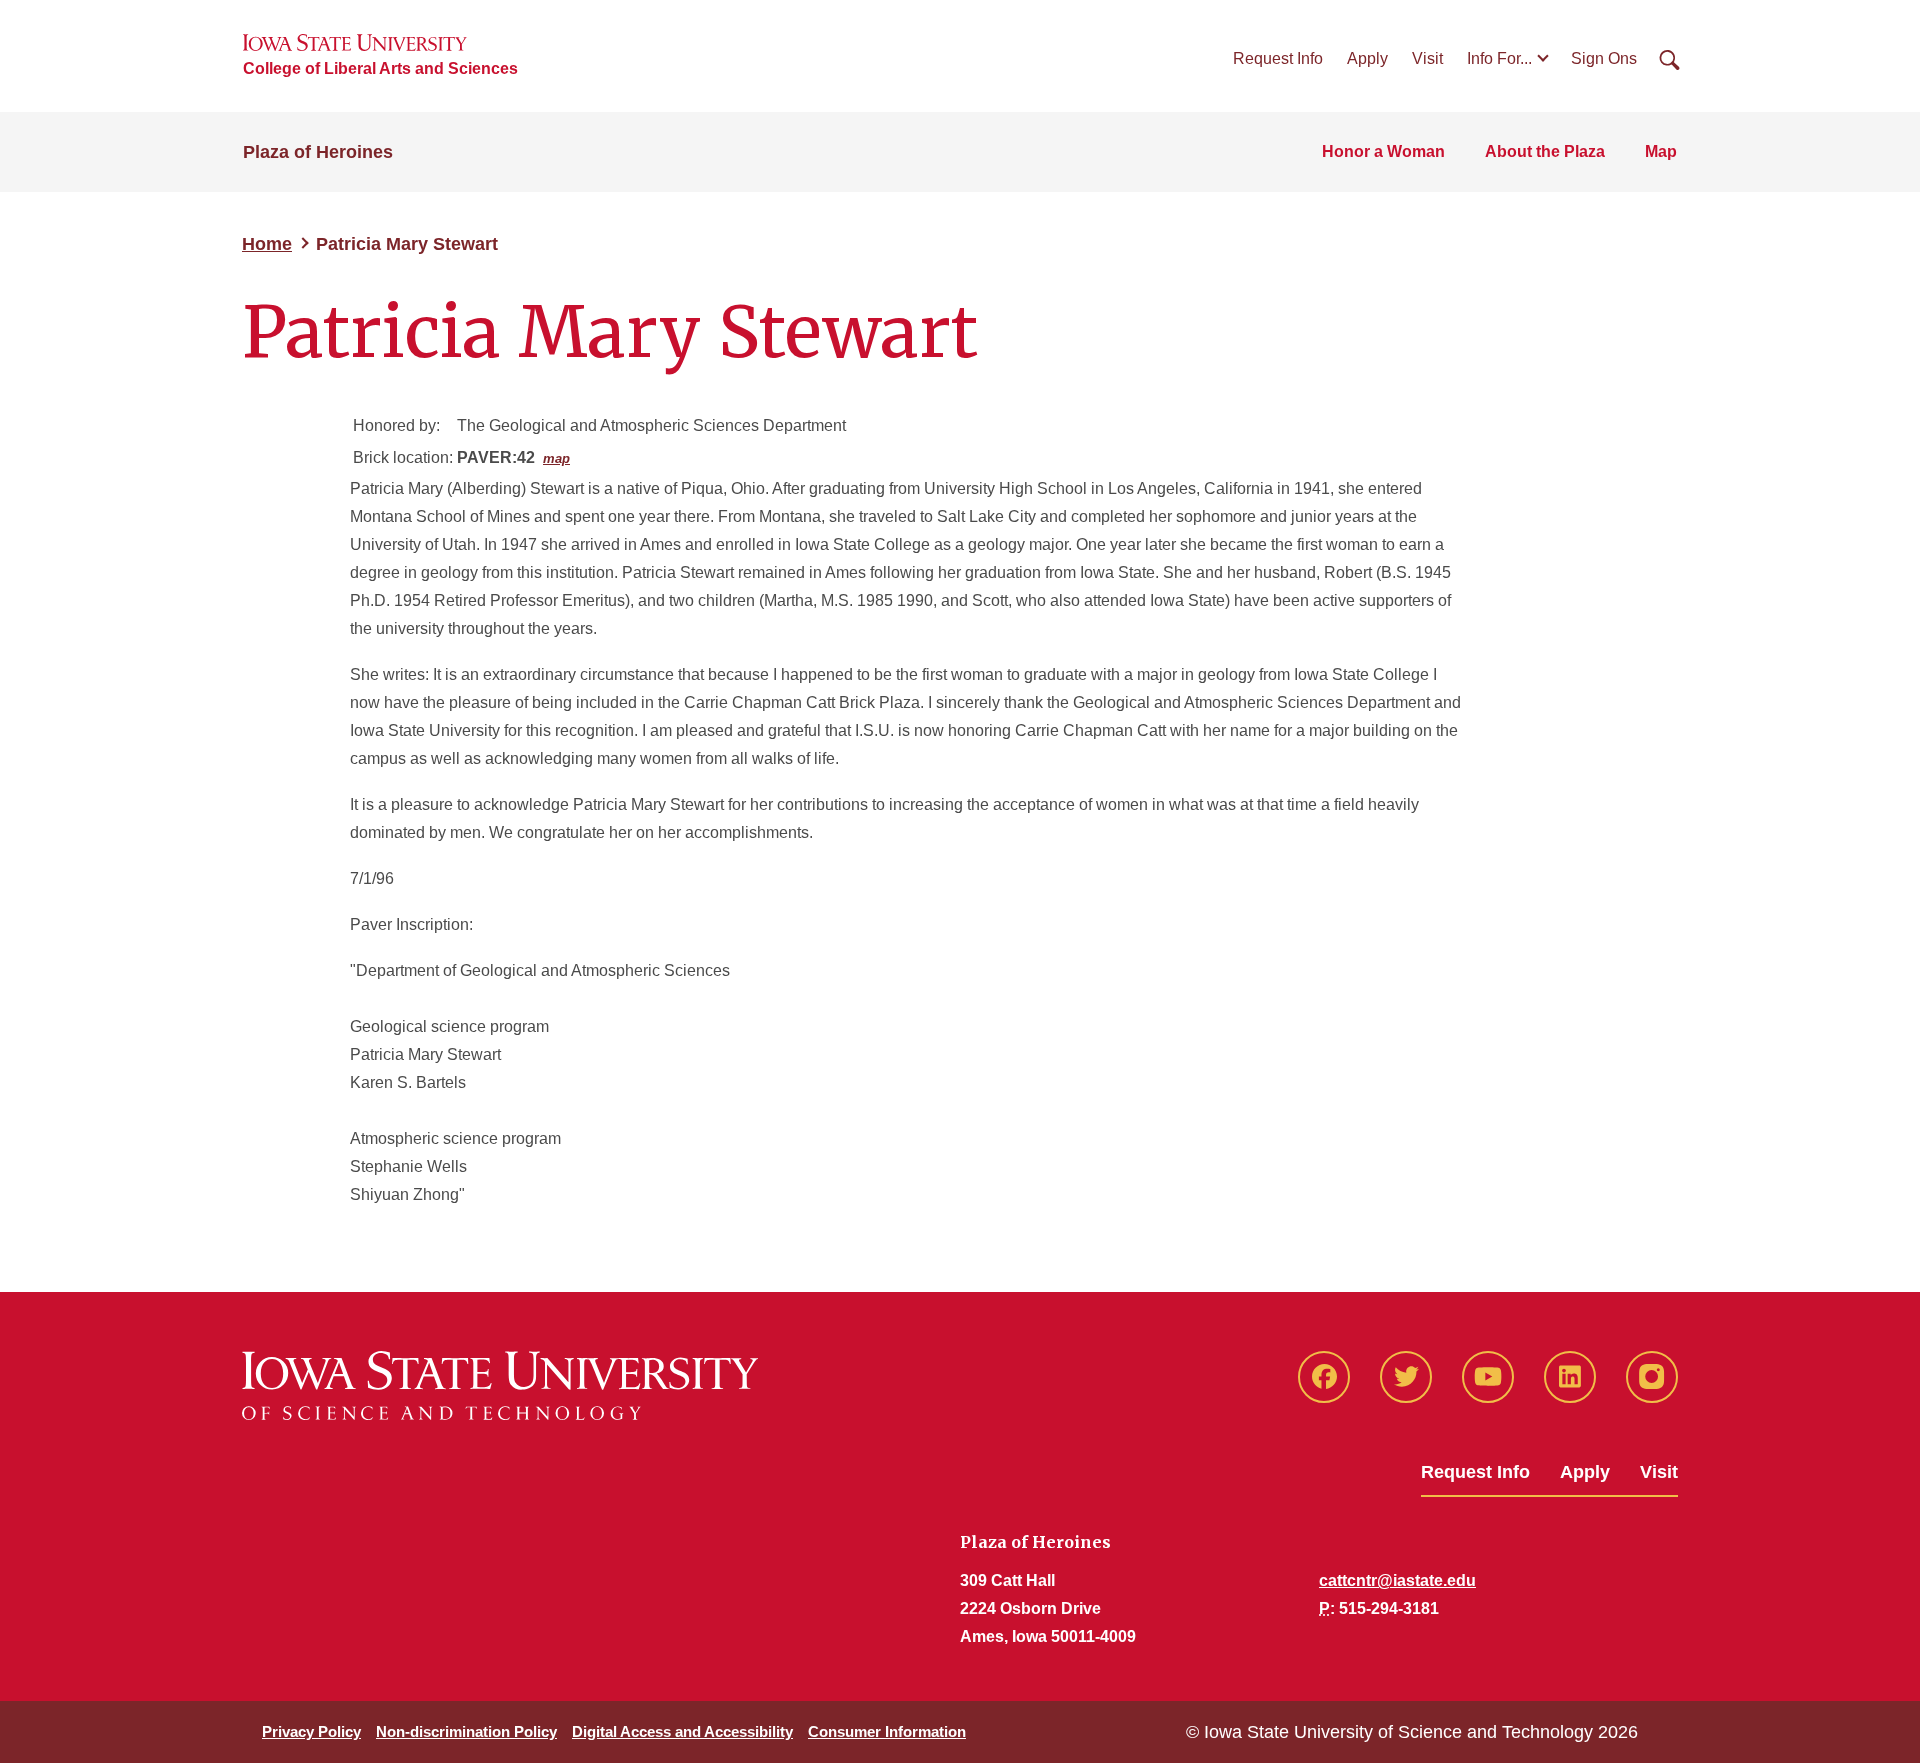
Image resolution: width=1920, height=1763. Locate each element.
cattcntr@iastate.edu (1397, 1580)
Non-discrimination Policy (466, 1731)
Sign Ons (1604, 58)
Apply (1367, 58)
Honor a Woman (1383, 151)
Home (267, 244)
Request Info (1278, 58)
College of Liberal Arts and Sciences (380, 68)
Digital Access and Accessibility (682, 1731)
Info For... (1499, 58)
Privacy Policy (311, 1731)
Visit (1427, 58)
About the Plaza (1545, 151)
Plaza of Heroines (318, 152)
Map (1661, 151)
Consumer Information (887, 1731)
